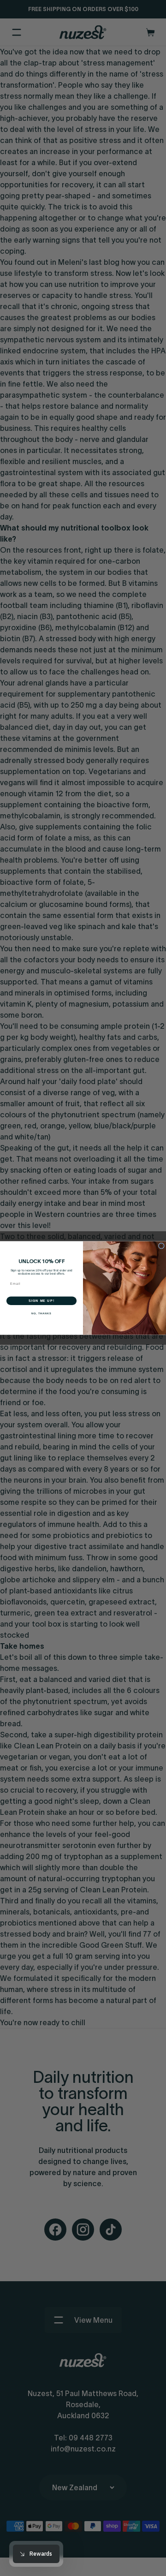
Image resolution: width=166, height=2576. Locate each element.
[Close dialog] (161, 1246)
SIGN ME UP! (41, 1301)
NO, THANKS (41, 1313)
